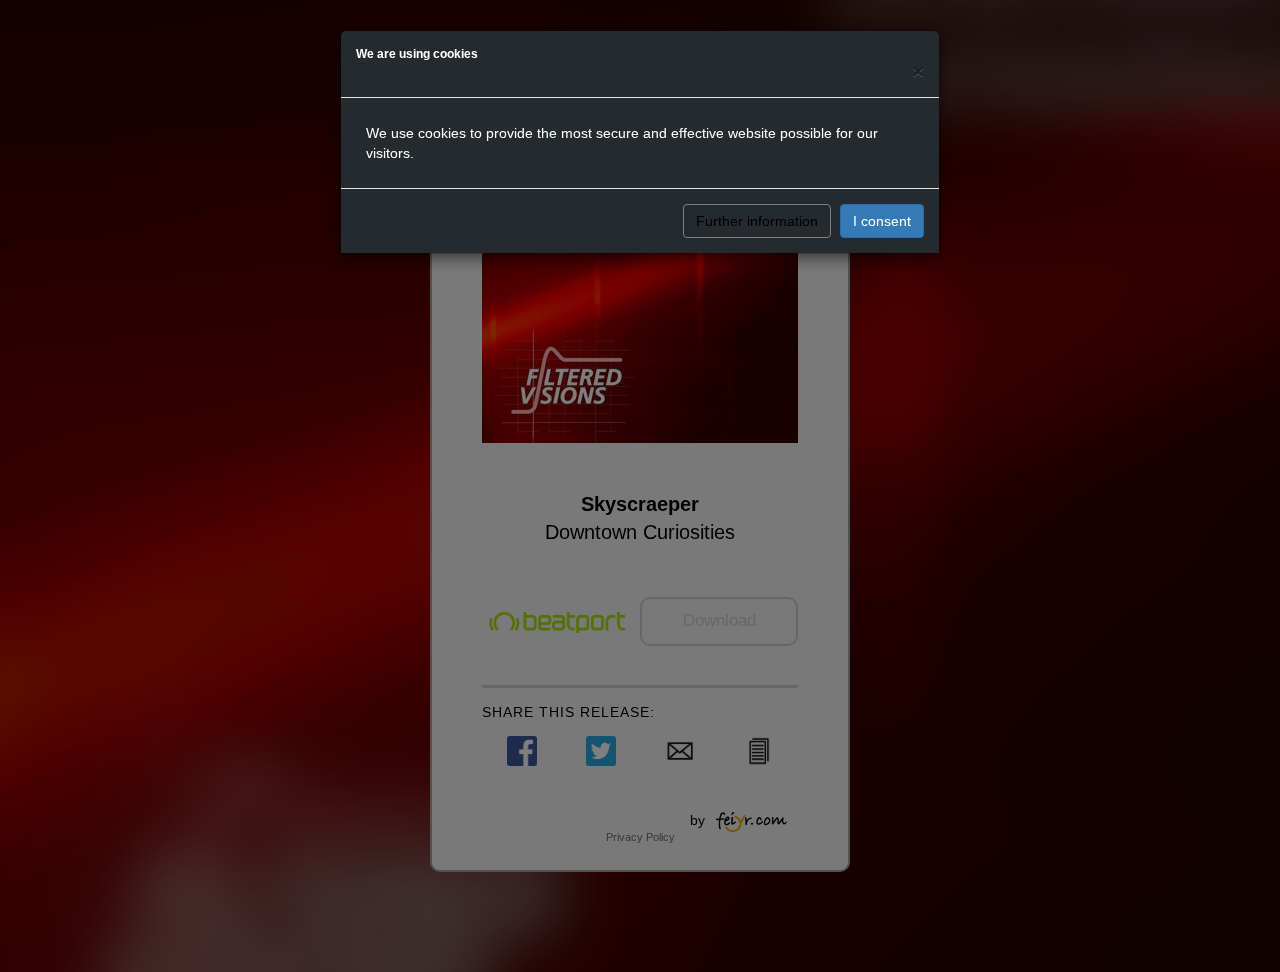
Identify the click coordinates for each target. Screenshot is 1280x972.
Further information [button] (757, 221)
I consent (882, 221)
